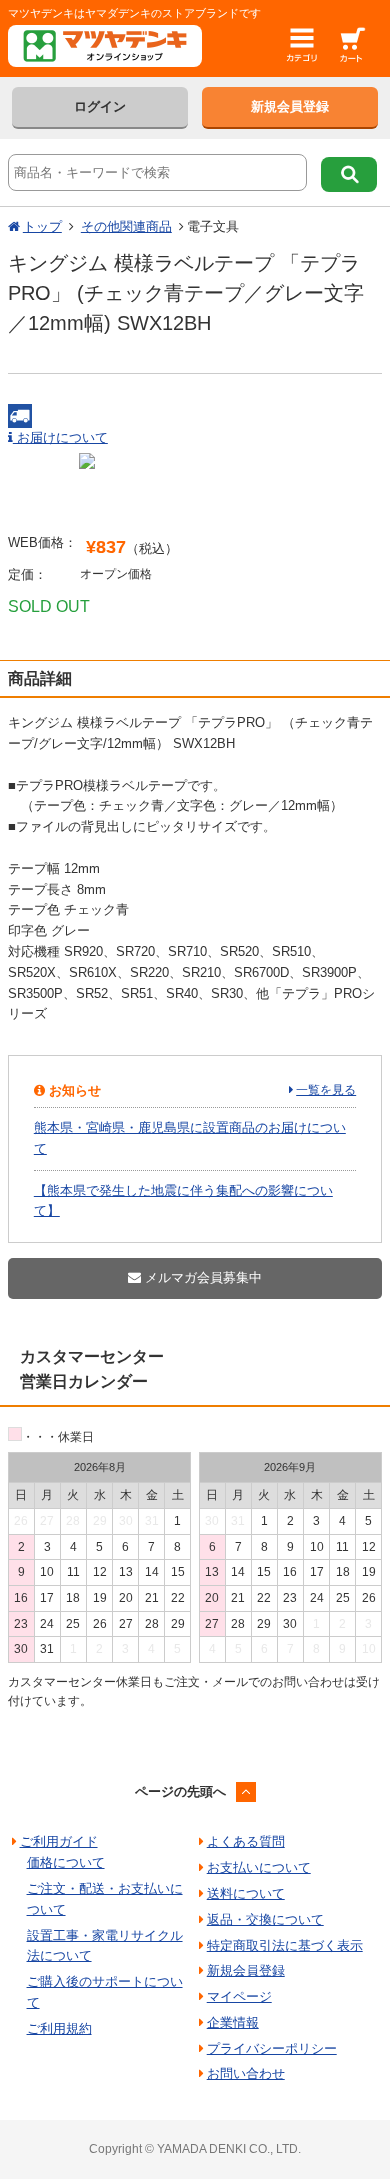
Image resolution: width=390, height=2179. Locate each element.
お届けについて (60, 437)
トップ (42, 226)
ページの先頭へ (180, 1791)
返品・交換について (265, 1919)
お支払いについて (259, 1867)
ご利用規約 (59, 2028)
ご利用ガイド (59, 1841)
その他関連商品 (126, 226)
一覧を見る (326, 1090)
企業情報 (233, 2022)
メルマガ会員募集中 (201, 1277)
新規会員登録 (290, 106)
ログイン (100, 106)
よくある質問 (246, 1841)
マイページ (239, 1996)
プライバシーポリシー (272, 2048)
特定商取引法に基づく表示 (285, 1945)
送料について (246, 1893)
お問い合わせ (246, 2073)
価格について (66, 1862)
